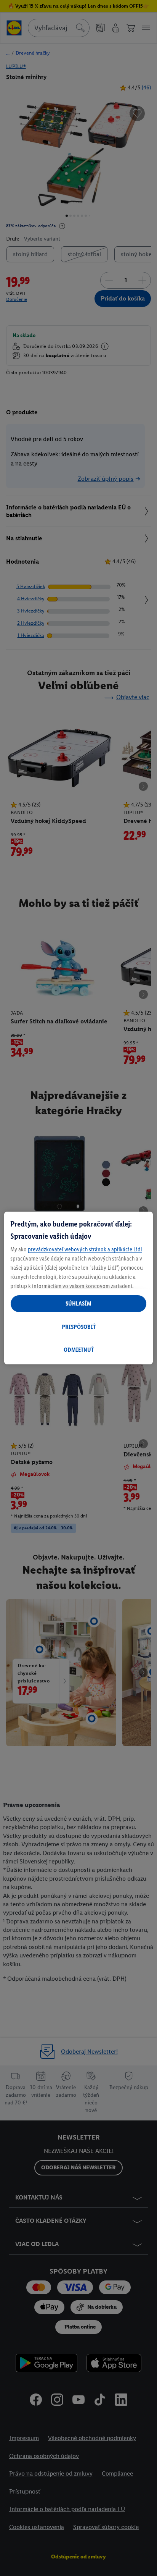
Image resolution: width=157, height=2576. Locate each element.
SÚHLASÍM (78, 1303)
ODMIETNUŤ (79, 1350)
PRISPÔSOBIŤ (79, 1327)
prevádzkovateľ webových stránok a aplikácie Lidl (85, 1249)
